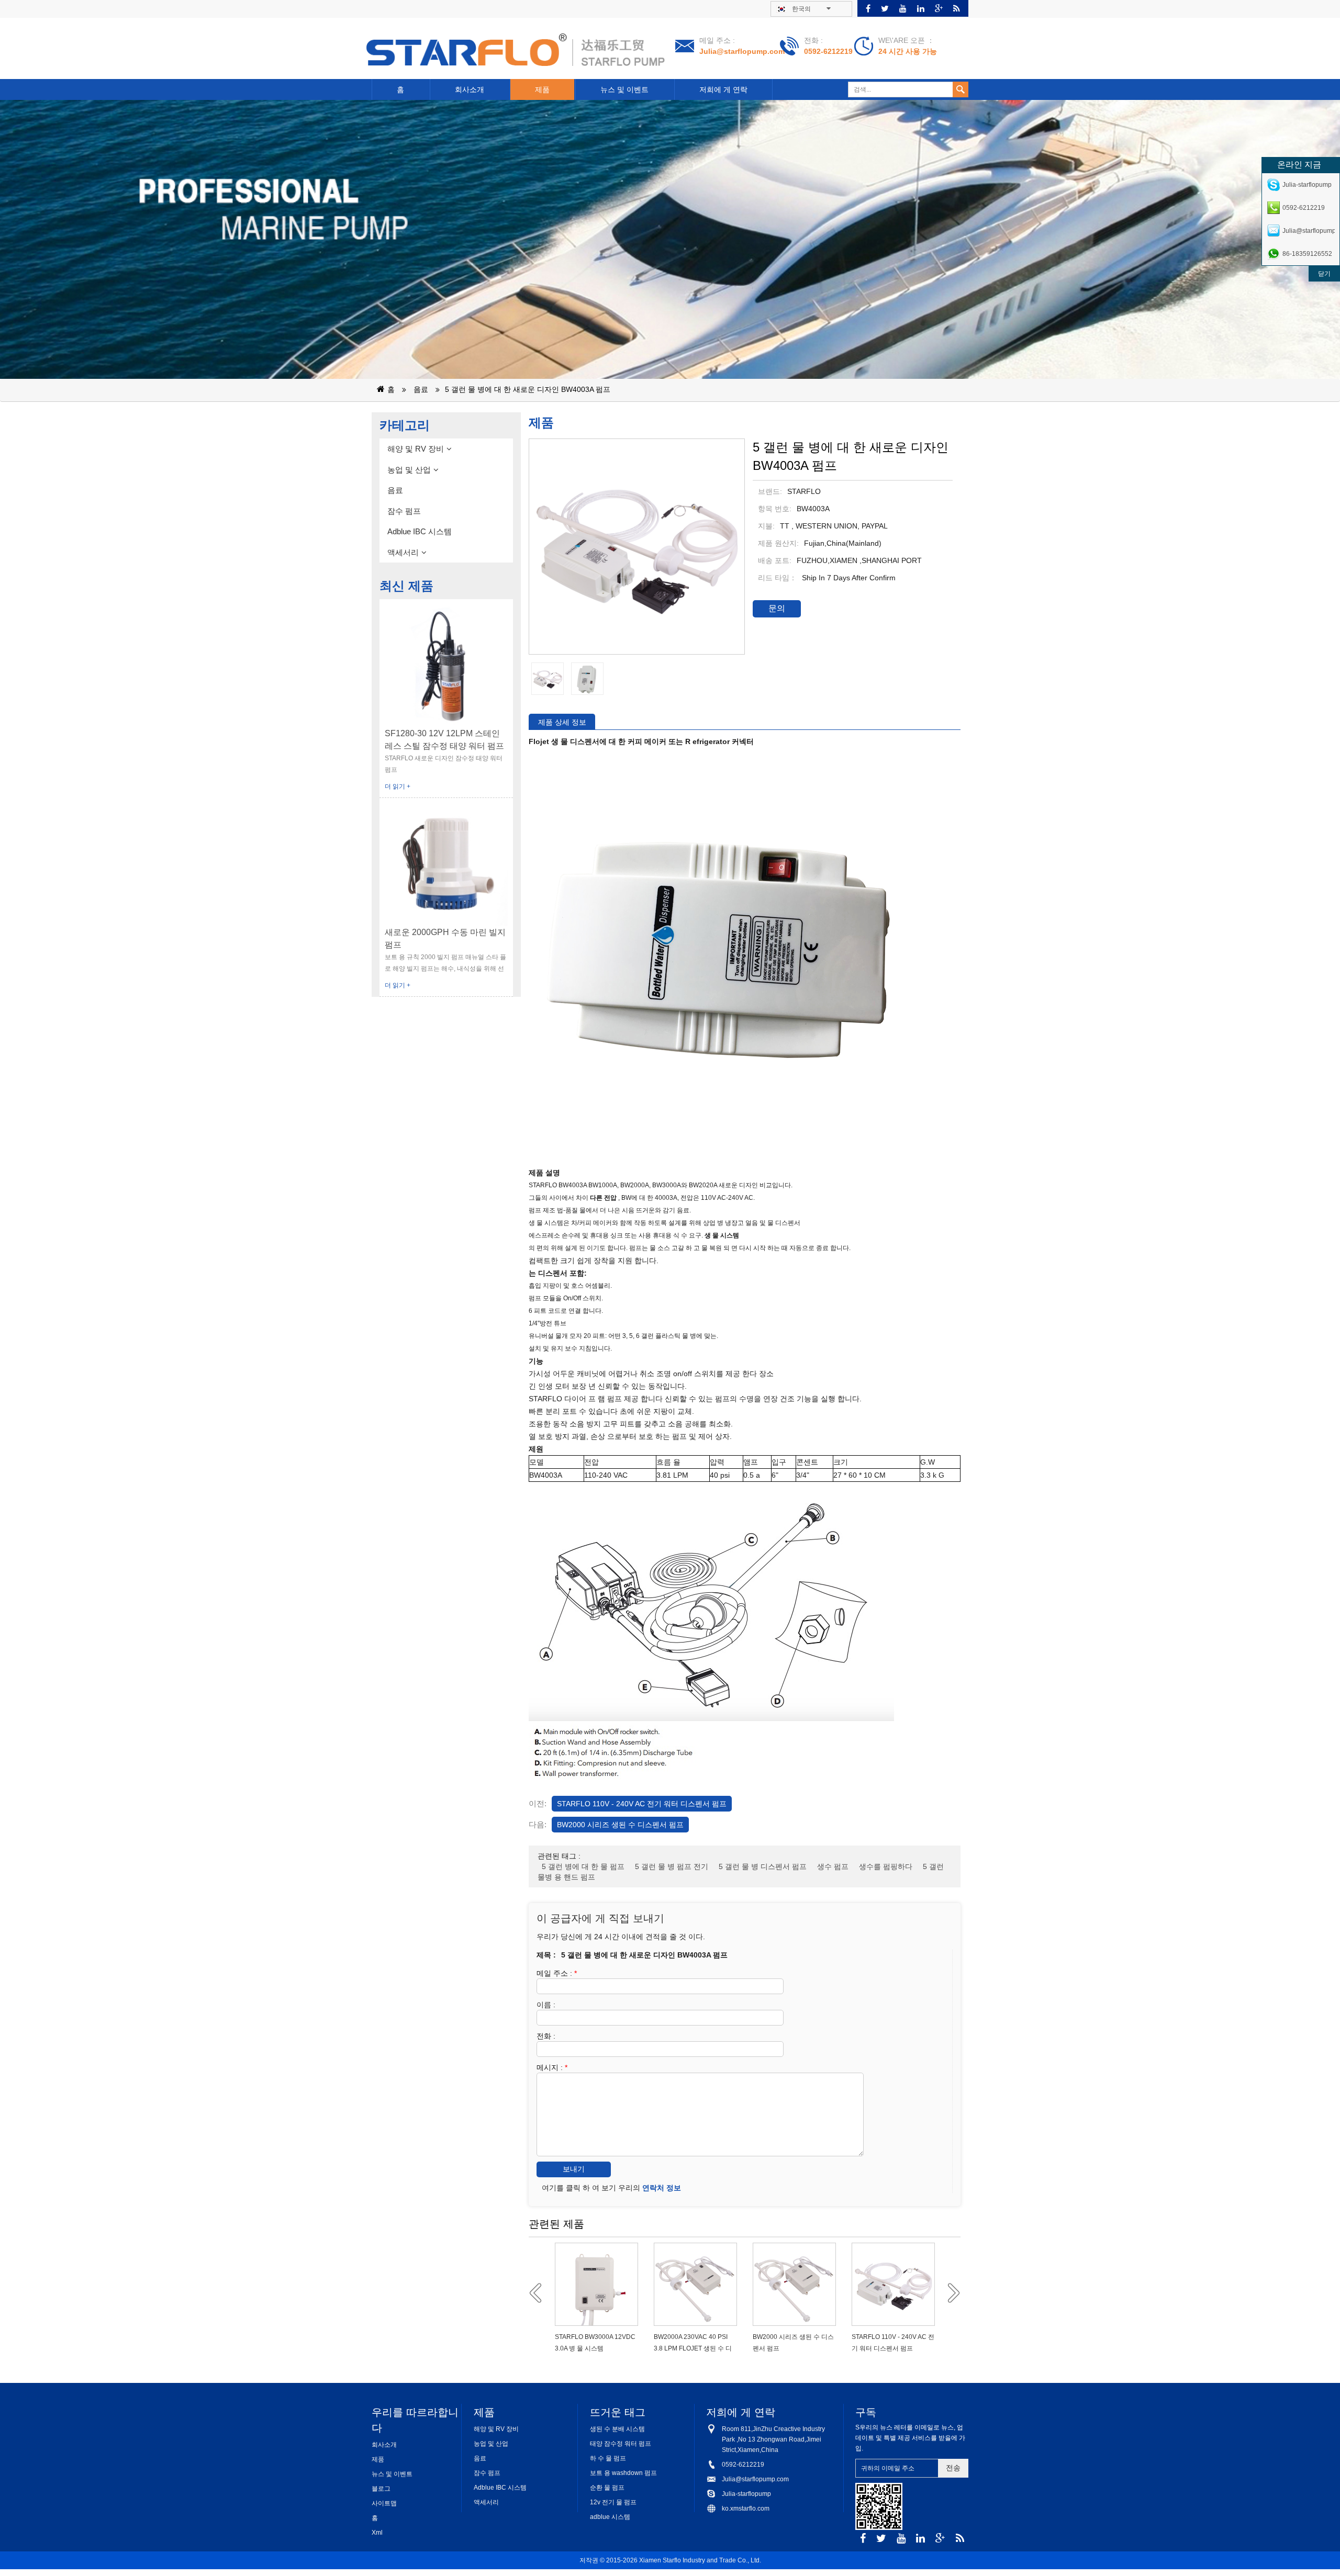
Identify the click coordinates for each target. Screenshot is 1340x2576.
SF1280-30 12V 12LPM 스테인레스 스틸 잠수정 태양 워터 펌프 (444, 740)
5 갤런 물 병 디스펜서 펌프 (763, 1866)
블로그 (381, 2489)
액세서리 (403, 552)
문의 (777, 608)
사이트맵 (384, 2503)
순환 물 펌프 (607, 2488)
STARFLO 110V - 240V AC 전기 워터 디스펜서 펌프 (642, 1804)
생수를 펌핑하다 (886, 1866)
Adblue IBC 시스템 (420, 531)
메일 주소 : (557, 1973)
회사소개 (470, 89)
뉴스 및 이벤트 (624, 89)
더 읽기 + (398, 786)
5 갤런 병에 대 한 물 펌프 (583, 1866)
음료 (421, 389)
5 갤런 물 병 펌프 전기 (672, 1866)
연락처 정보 (662, 2188)
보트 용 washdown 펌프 (623, 2473)
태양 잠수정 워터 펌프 (621, 2444)
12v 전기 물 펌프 (613, 2502)
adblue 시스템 (610, 2517)
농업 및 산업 (409, 470)
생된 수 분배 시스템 (617, 2429)
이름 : (546, 2005)
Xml (377, 2533)
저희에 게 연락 (723, 89)
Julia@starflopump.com (742, 51)
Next (950, 2293)
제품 (542, 89)
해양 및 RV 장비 (416, 449)
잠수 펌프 (404, 511)
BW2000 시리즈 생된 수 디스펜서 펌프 (620, 1825)
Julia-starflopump (746, 2494)
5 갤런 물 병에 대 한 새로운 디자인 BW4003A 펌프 (528, 389)
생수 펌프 (833, 1866)
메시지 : (552, 2067)
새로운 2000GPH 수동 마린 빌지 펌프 (445, 938)
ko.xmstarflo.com (746, 2508)
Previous (539, 2293)
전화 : (546, 2036)
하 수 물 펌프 (608, 2458)
